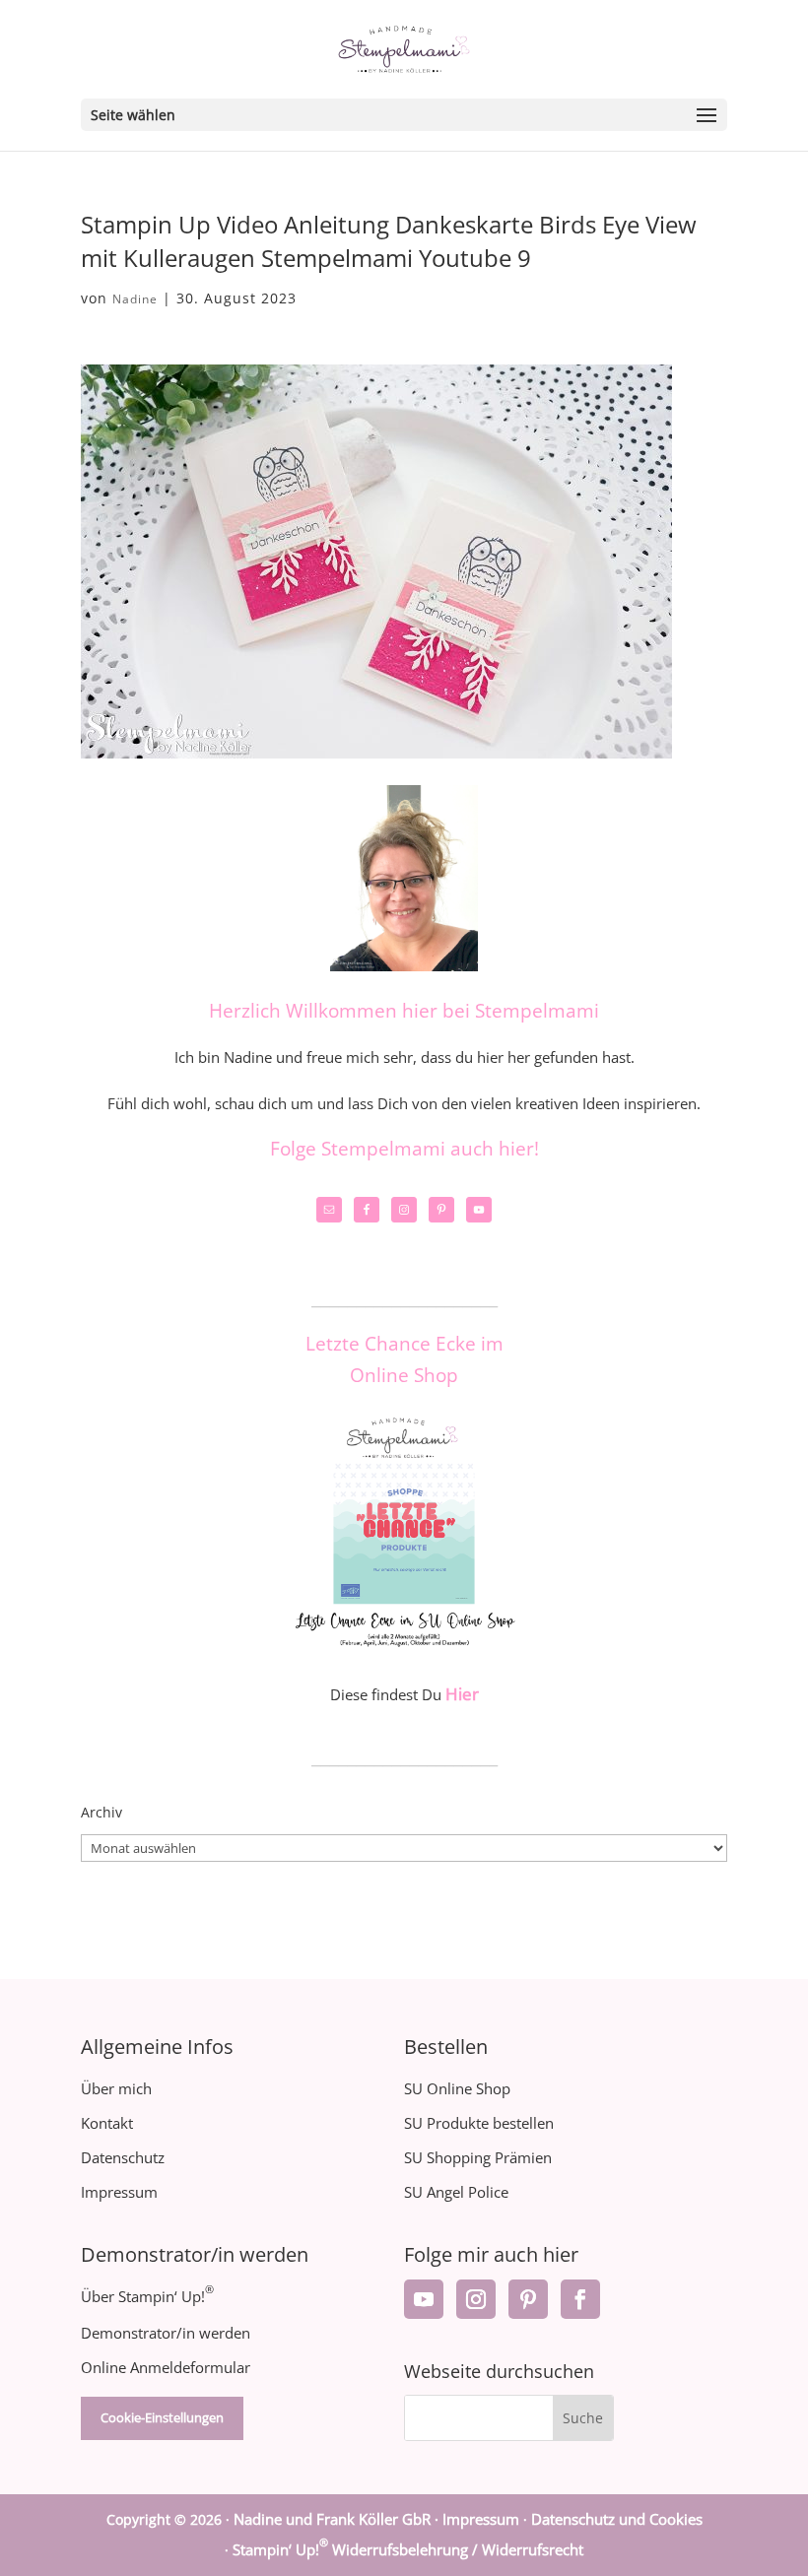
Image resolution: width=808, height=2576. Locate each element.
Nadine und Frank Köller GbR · (338, 2519)
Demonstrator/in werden (166, 2333)
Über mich (116, 2088)
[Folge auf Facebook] (580, 2299)
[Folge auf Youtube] (424, 2299)
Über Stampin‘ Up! (147, 2296)
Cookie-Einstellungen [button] (162, 2417)
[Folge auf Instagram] (476, 2299)
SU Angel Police (456, 2192)
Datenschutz (123, 2157)
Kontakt (107, 2123)
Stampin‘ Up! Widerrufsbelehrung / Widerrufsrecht (408, 2549)
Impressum (119, 2192)
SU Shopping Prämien (478, 2157)
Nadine (135, 299)
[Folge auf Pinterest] (528, 2299)
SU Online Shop (457, 2088)
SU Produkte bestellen (479, 2123)
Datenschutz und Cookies (617, 2519)
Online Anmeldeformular (166, 2367)
